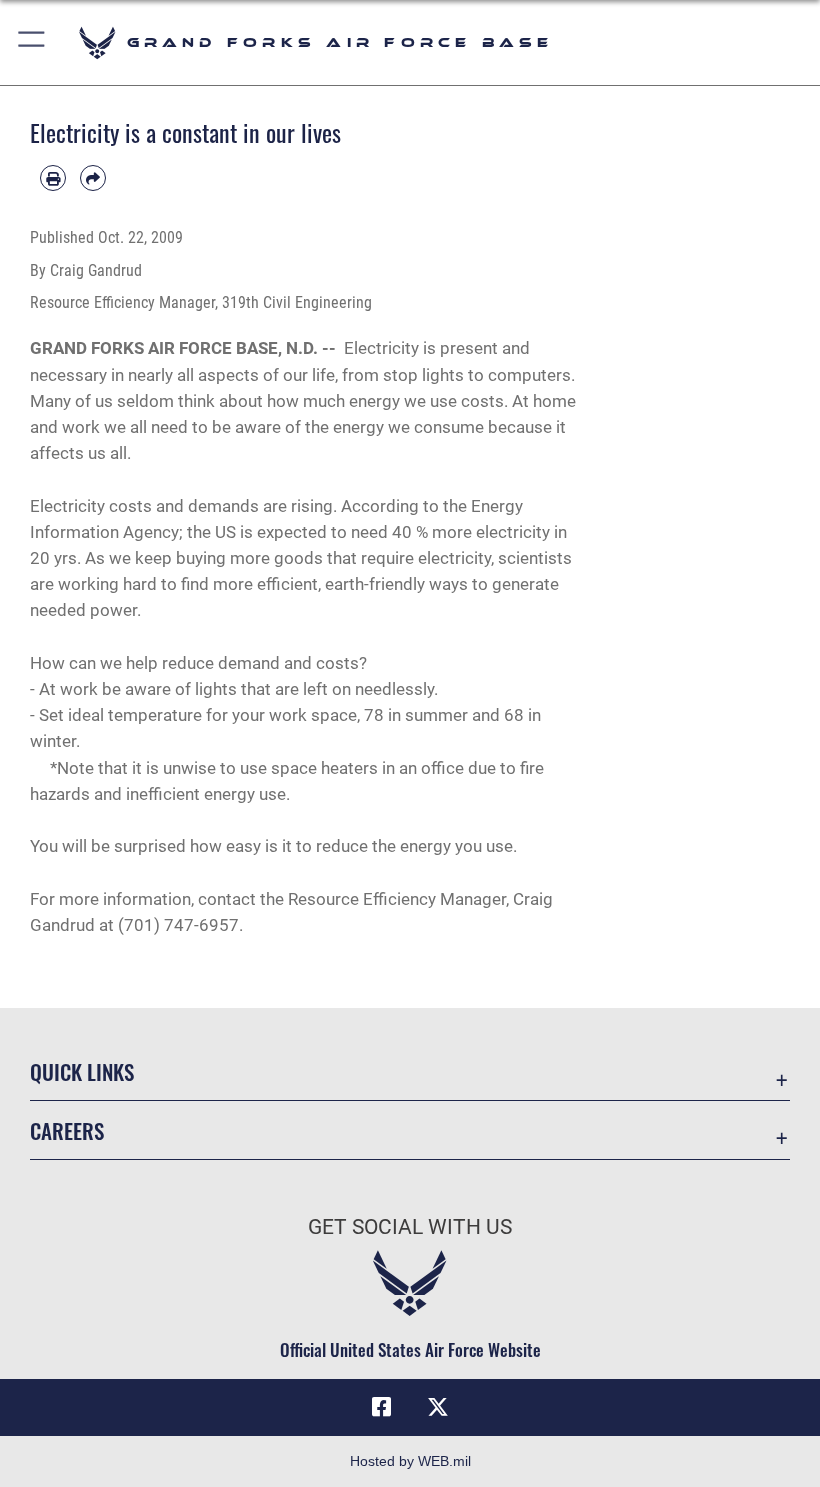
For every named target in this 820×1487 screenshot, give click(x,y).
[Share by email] (93, 178)
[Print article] (53, 178)
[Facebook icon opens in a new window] (382, 1407)
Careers (67, 1130)
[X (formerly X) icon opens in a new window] (438, 1407)
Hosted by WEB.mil (410, 1461)
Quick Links (82, 1071)
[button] (32, 42)
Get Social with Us (410, 1227)
